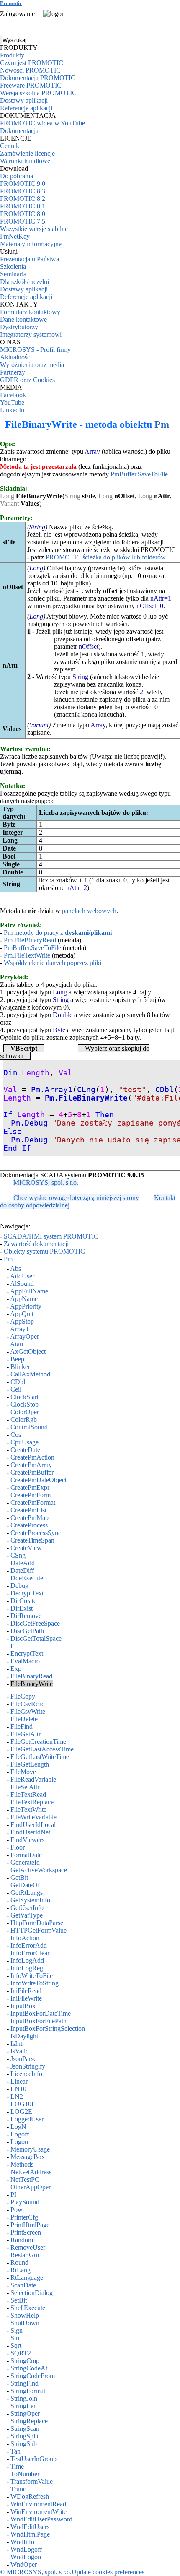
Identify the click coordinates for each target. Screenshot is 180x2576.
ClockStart (24, 1397)
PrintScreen (26, 2232)
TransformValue (32, 2481)
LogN (18, 2127)
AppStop (22, 1321)
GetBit (19, 1877)
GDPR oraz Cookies (27, 380)
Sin (15, 2338)
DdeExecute (27, 1578)
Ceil (16, 1389)
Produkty (12, 55)
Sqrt (16, 2346)
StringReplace (29, 2421)
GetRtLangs (27, 1893)
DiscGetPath (27, 1631)
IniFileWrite (26, 1998)
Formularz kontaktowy (30, 312)
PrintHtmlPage (30, 2225)
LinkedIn (12, 410)
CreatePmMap (30, 1518)
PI (13, 2195)
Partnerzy (13, 372)
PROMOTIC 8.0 (23, 214)
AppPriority (26, 1306)
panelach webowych (89, 911)
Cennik (10, 146)
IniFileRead (26, 1991)
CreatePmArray (31, 1465)
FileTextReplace (32, 1802)
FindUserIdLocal (33, 1825)
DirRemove (26, 1616)
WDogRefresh (30, 2497)
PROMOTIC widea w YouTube (42, 123)
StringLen (24, 2406)
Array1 (19, 1329)
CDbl (165, 1090)
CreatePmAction (32, 1457)
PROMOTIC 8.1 (23, 206)
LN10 (18, 2089)
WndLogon (26, 2557)
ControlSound (29, 1427)
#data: (151, 1098)
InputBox (23, 2006)
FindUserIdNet (30, 1832)
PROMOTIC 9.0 (23, 183)
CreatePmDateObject (39, 1480)
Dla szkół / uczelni (24, 282)
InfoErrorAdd (29, 1945)
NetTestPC (25, 2179)
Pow (17, 2210)
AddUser (22, 1276)
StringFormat (28, 2391)
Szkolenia (13, 267)
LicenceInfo (26, 2074)
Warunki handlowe (25, 161)
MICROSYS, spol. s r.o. (46, 1183)
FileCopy (23, 1696)
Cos (16, 1435)
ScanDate (23, 2285)
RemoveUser (28, 2247)
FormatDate (26, 1855)
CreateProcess (29, 1525)
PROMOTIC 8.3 (23, 191)
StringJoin (24, 2398)
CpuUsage (24, 1442)
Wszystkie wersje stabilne (34, 229)
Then (105, 1115)
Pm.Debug (29, 1123)
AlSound (22, 1284)
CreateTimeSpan (32, 1540)
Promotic (11, 3)
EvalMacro (25, 1661)
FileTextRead (28, 1794)
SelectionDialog (32, 2293)
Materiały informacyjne (31, 244)
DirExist (22, 1608)
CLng (86, 1090)
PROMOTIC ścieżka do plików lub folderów (105, 557)
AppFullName (29, 1291)
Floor (18, 1847)
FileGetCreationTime (38, 1742)
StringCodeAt (29, 2368)
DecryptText (27, 1593)
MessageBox (28, 2157)
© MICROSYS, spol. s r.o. (36, 2572)
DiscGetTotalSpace (36, 1638)
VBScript (24, 1048)
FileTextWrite (28, 1810)
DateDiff (22, 1570)
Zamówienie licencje (27, 153)
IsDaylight (24, 2036)
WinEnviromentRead (38, 2504)
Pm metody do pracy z (58, 933)
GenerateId (25, 1862)
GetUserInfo (27, 1908)
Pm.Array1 (52, 1090)
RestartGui (25, 2255)
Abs (15, 1268)
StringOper (25, 2413)
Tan (15, 2451)
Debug (19, 1586)
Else (13, 1132)
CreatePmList (28, 1510)
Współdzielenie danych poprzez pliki (53, 963)
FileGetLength (30, 1764)
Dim (10, 1073)
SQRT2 (21, 2353)
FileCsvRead (28, 1704)
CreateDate (25, 1450)
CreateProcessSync (36, 1533)
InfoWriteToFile (32, 1976)
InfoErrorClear (30, 1953)
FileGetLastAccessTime (42, 1749)
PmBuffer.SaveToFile (139, 474)
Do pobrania (17, 176)
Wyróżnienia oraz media (32, 365)
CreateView (26, 1548)
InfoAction (25, 1938)
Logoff (20, 2134)
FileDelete (24, 1719)
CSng (18, 1555)
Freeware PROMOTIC (31, 85)
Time (17, 2466)
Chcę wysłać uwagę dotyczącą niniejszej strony (76, 1198)
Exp (16, 1669)
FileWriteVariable (33, 1817)
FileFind (22, 1726)
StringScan (25, 2429)
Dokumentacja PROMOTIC (38, 78)
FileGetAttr (26, 1734)
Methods (22, 2164)
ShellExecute (28, 2308)
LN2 (17, 2096)
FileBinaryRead (31, 1676)
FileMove (23, 1772)
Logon (19, 2142)
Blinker (20, 1367)
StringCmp (25, 2361)
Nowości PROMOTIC (30, 70)
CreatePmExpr (30, 1487)
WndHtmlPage (30, 2534)
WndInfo (22, 2542)
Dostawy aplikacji (24, 100)
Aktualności (16, 357)
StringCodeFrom (33, 2376)
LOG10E (23, 2104)
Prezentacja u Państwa (30, 259)
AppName (24, 1299)
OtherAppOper (31, 2187)
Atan (17, 1344)
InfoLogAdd (27, 1961)
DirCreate (23, 1601)
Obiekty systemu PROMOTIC (44, 1251)
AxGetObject (28, 1352)
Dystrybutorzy (19, 327)
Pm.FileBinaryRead (30, 940)
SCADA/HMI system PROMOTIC (51, 1236)
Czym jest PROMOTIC (32, 63)
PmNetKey (15, 236)
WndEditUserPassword (41, 2519)
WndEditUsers (30, 2527)
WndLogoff (26, 2549)
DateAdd (23, 1563)
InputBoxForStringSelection (48, 2028)
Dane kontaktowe (23, 319)
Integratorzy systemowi (31, 334)
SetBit (19, 2300)
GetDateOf (25, 1885)
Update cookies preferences (108, 2572)
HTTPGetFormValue (39, 1930)
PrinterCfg (24, 2217)
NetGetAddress (31, 2172)
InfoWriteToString (35, 1983)
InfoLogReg (27, 1968)
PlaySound (25, 2202)
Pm (162, 424)
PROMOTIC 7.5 (23, 221)
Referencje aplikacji (26, 108)
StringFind (24, 2383)
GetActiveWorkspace (39, 1870)
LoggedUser (27, 2119)
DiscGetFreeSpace (35, 1623)
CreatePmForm (31, 1495)
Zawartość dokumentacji (36, 1244)
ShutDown (25, 2323)
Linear (19, 2081)
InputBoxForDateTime (41, 2013)
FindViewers (27, 1840)
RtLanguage (27, 2278)
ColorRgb (24, 1419)
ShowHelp (25, 2315)
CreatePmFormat (33, 1503)
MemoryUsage (30, 2149)
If (8, 1115)
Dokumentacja (19, 131)
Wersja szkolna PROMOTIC (38, 93)
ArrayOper (24, 1336)
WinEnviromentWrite (39, 2512)
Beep (17, 1359)
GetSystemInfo (30, 1900)
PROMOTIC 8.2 (23, 199)
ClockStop (24, 1404)
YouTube (12, 402)
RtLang (21, 2270)
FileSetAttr (25, 1787)
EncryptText (27, 1654)
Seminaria (13, 274)
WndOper (24, 2564)
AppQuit (22, 1314)
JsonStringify (28, 2066)
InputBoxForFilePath (39, 2021)
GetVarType (27, 1915)
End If (17, 1148)
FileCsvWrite (28, 1711)
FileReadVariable (33, 1779)
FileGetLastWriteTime (40, 1757)
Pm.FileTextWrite (27, 955)
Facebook (13, 395)
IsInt (16, 2044)
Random (22, 2240)
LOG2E (21, 2112)
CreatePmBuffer (32, 1472)
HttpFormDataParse (37, 1923)
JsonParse (23, 2059)
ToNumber (25, 2474)
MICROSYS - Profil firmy (35, 350)
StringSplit (24, 2436)
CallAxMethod (30, 1374)
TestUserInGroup (33, 2459)
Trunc (18, 2489)
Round (19, 2262)
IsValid (20, 2051)
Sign (17, 2330)
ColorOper (25, 1412)
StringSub (24, 2444)
